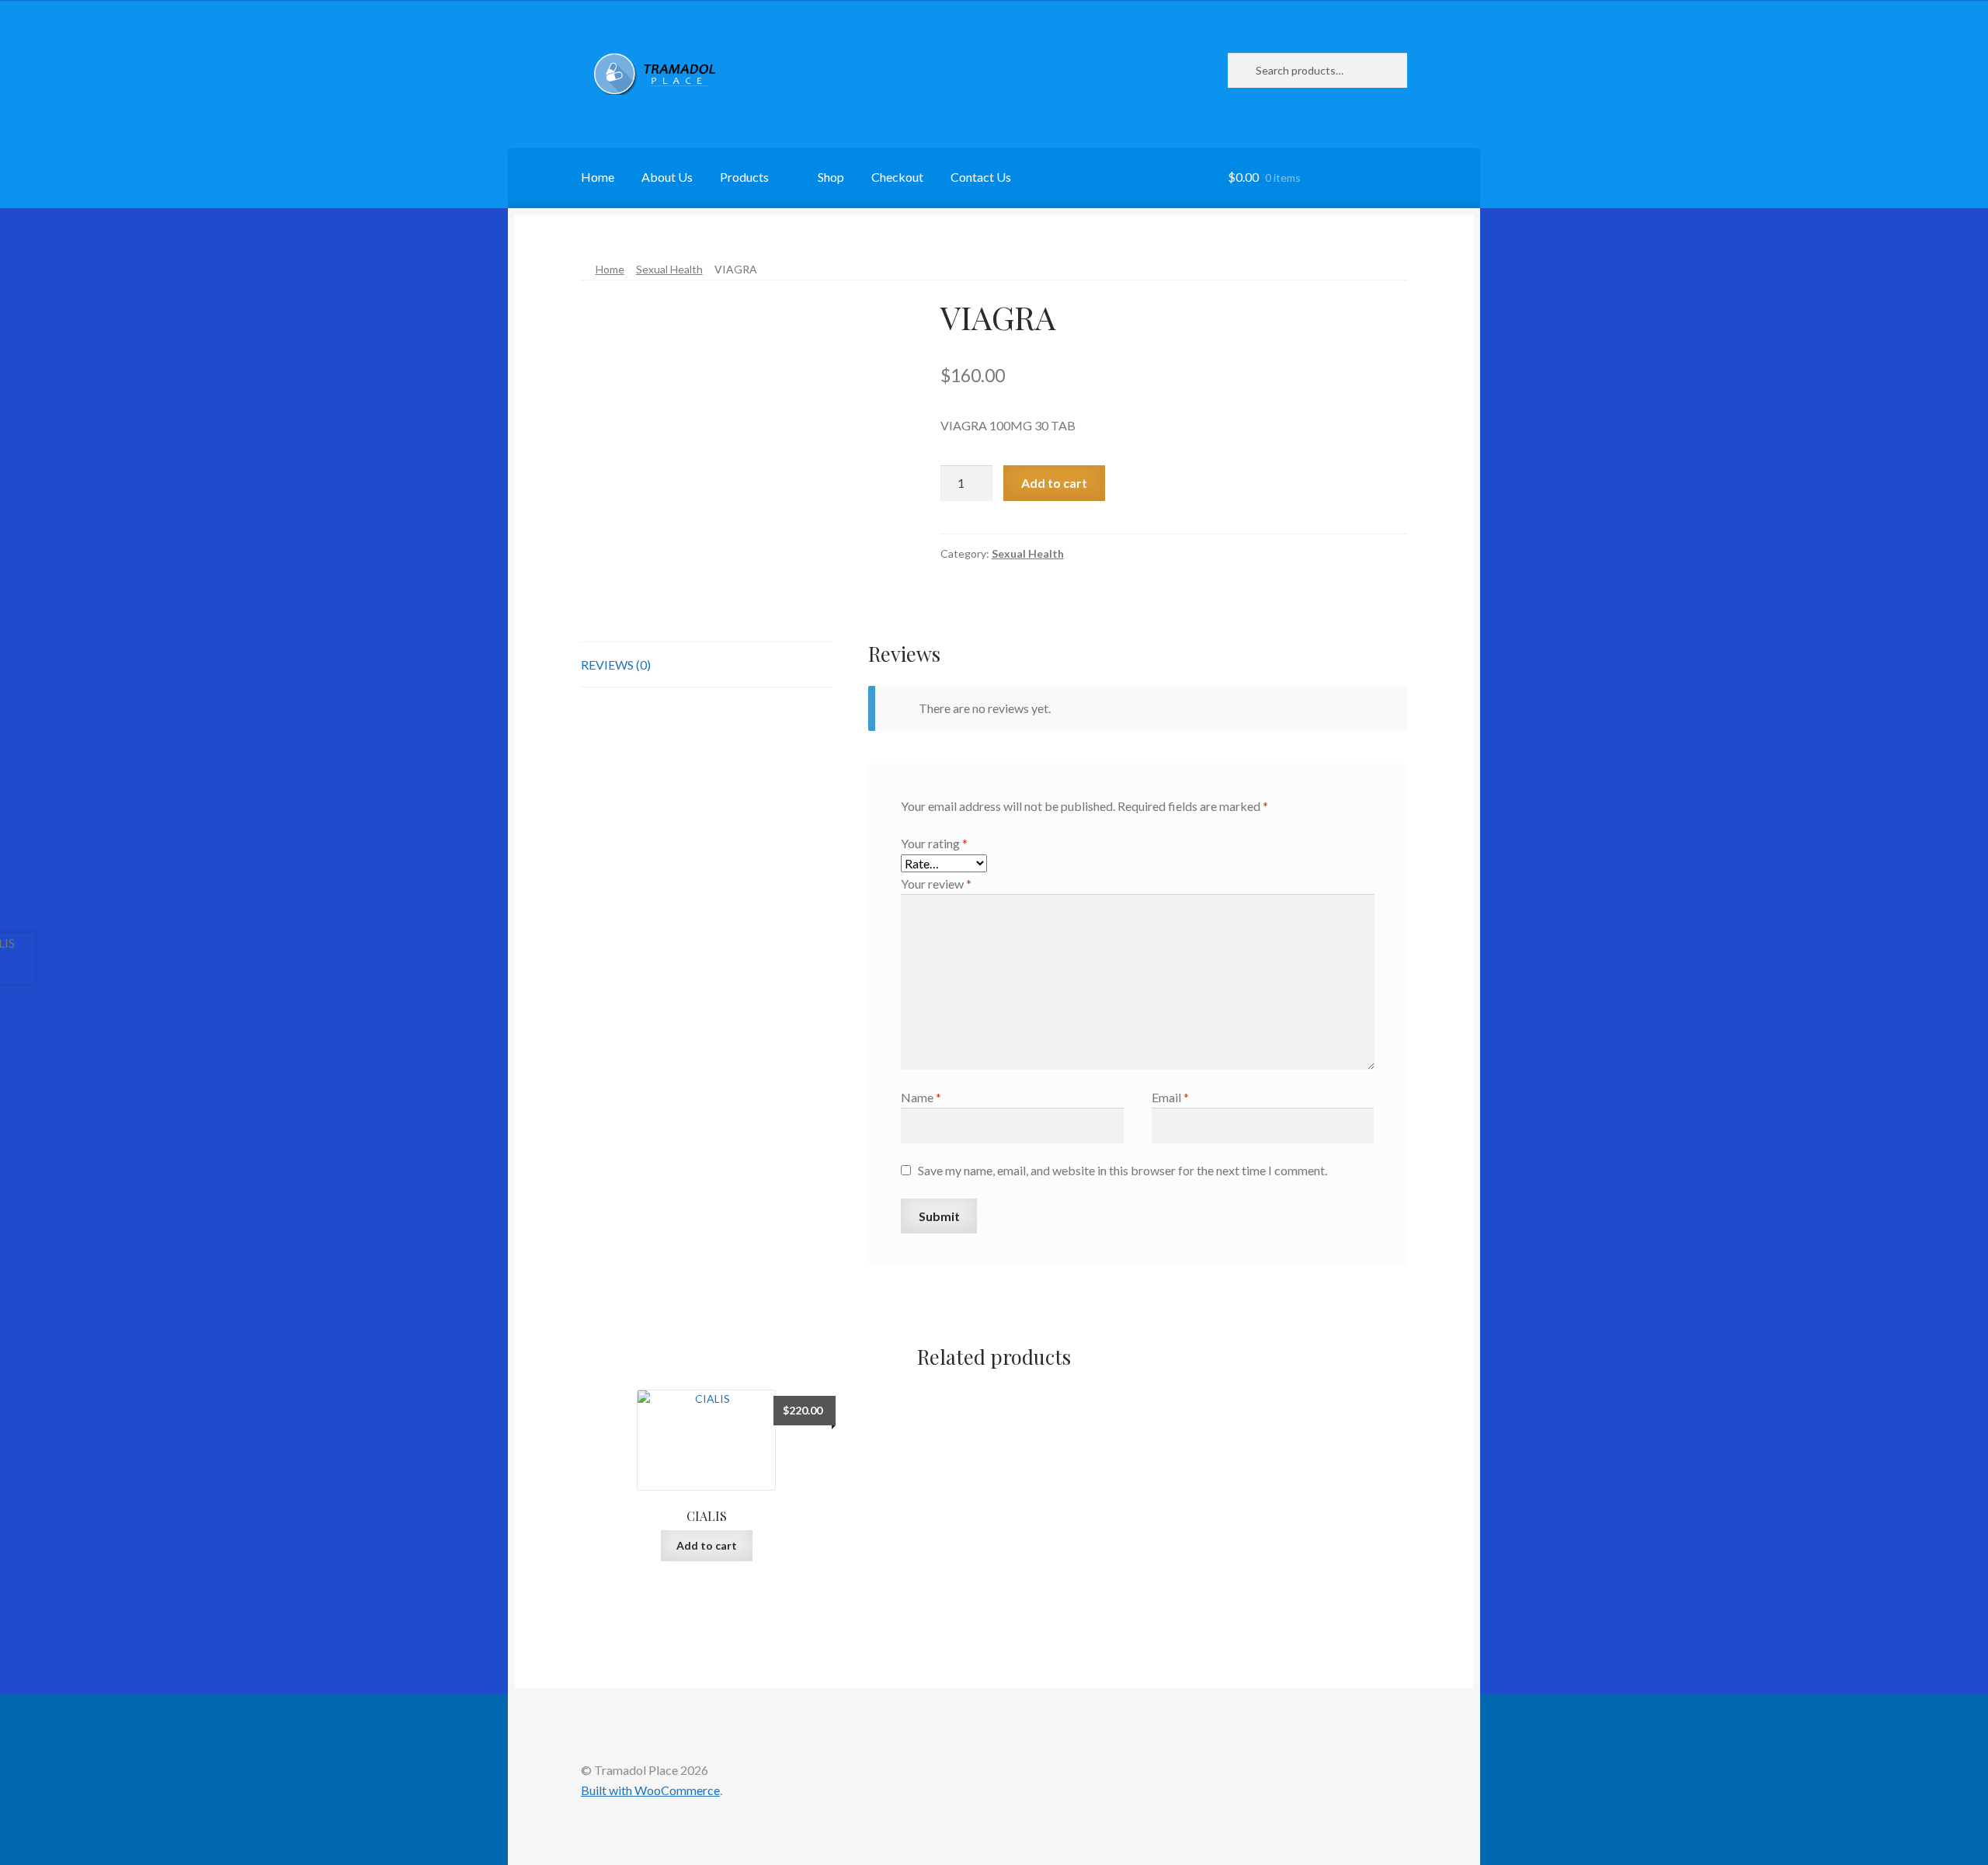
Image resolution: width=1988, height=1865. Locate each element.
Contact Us (981, 177)
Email (1170, 1097)
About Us (667, 177)
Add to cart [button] (707, 1545)
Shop (831, 177)
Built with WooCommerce (650, 1790)
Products (744, 177)
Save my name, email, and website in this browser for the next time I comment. (1123, 1170)
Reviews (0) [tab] (616, 665)
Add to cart (1054, 483)
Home (598, 177)
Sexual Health (669, 269)
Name (921, 1097)
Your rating (934, 843)
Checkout (897, 177)
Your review (936, 884)
